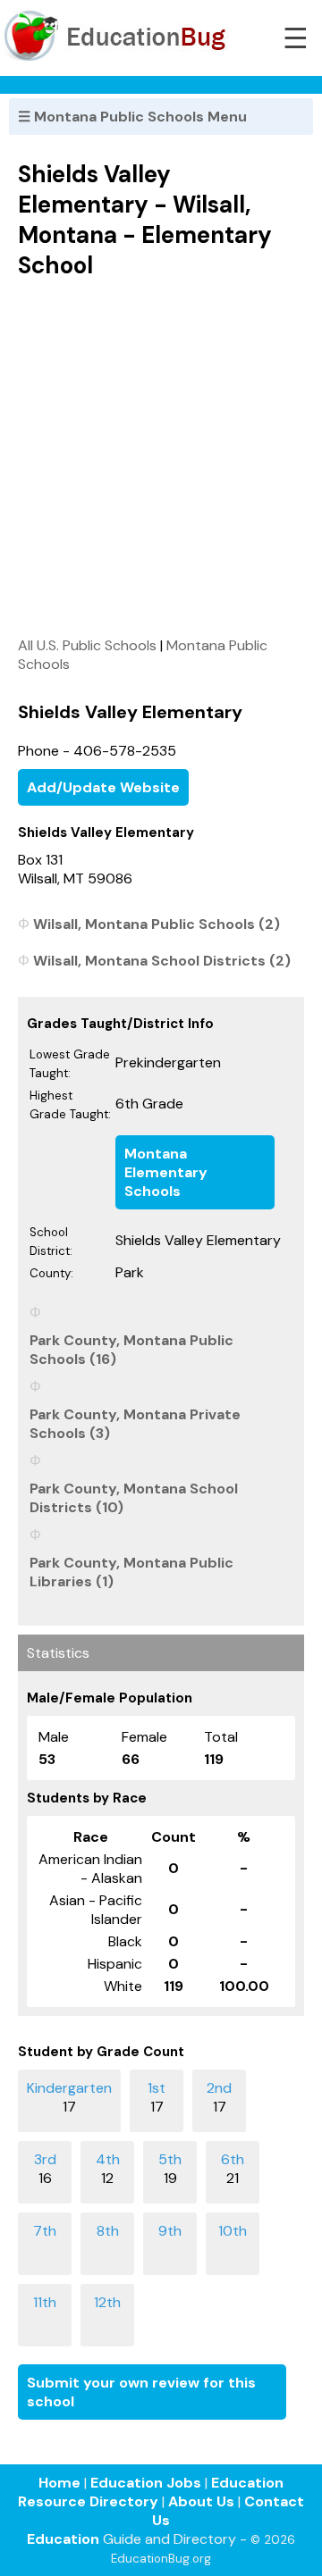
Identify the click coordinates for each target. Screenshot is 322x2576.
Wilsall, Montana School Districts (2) (162, 961)
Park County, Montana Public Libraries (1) (131, 1572)
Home (59, 2483)
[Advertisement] (161, 457)
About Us (201, 2501)
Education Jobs (146, 2483)
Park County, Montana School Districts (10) (134, 1498)
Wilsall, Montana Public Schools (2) (157, 924)
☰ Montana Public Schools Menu (132, 117)
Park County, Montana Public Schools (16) (131, 1350)
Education (63, 2539)
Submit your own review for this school (141, 2392)
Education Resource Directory (151, 2492)
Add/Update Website (103, 787)
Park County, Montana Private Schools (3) (135, 1424)
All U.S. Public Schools (87, 645)
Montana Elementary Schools (166, 1172)
